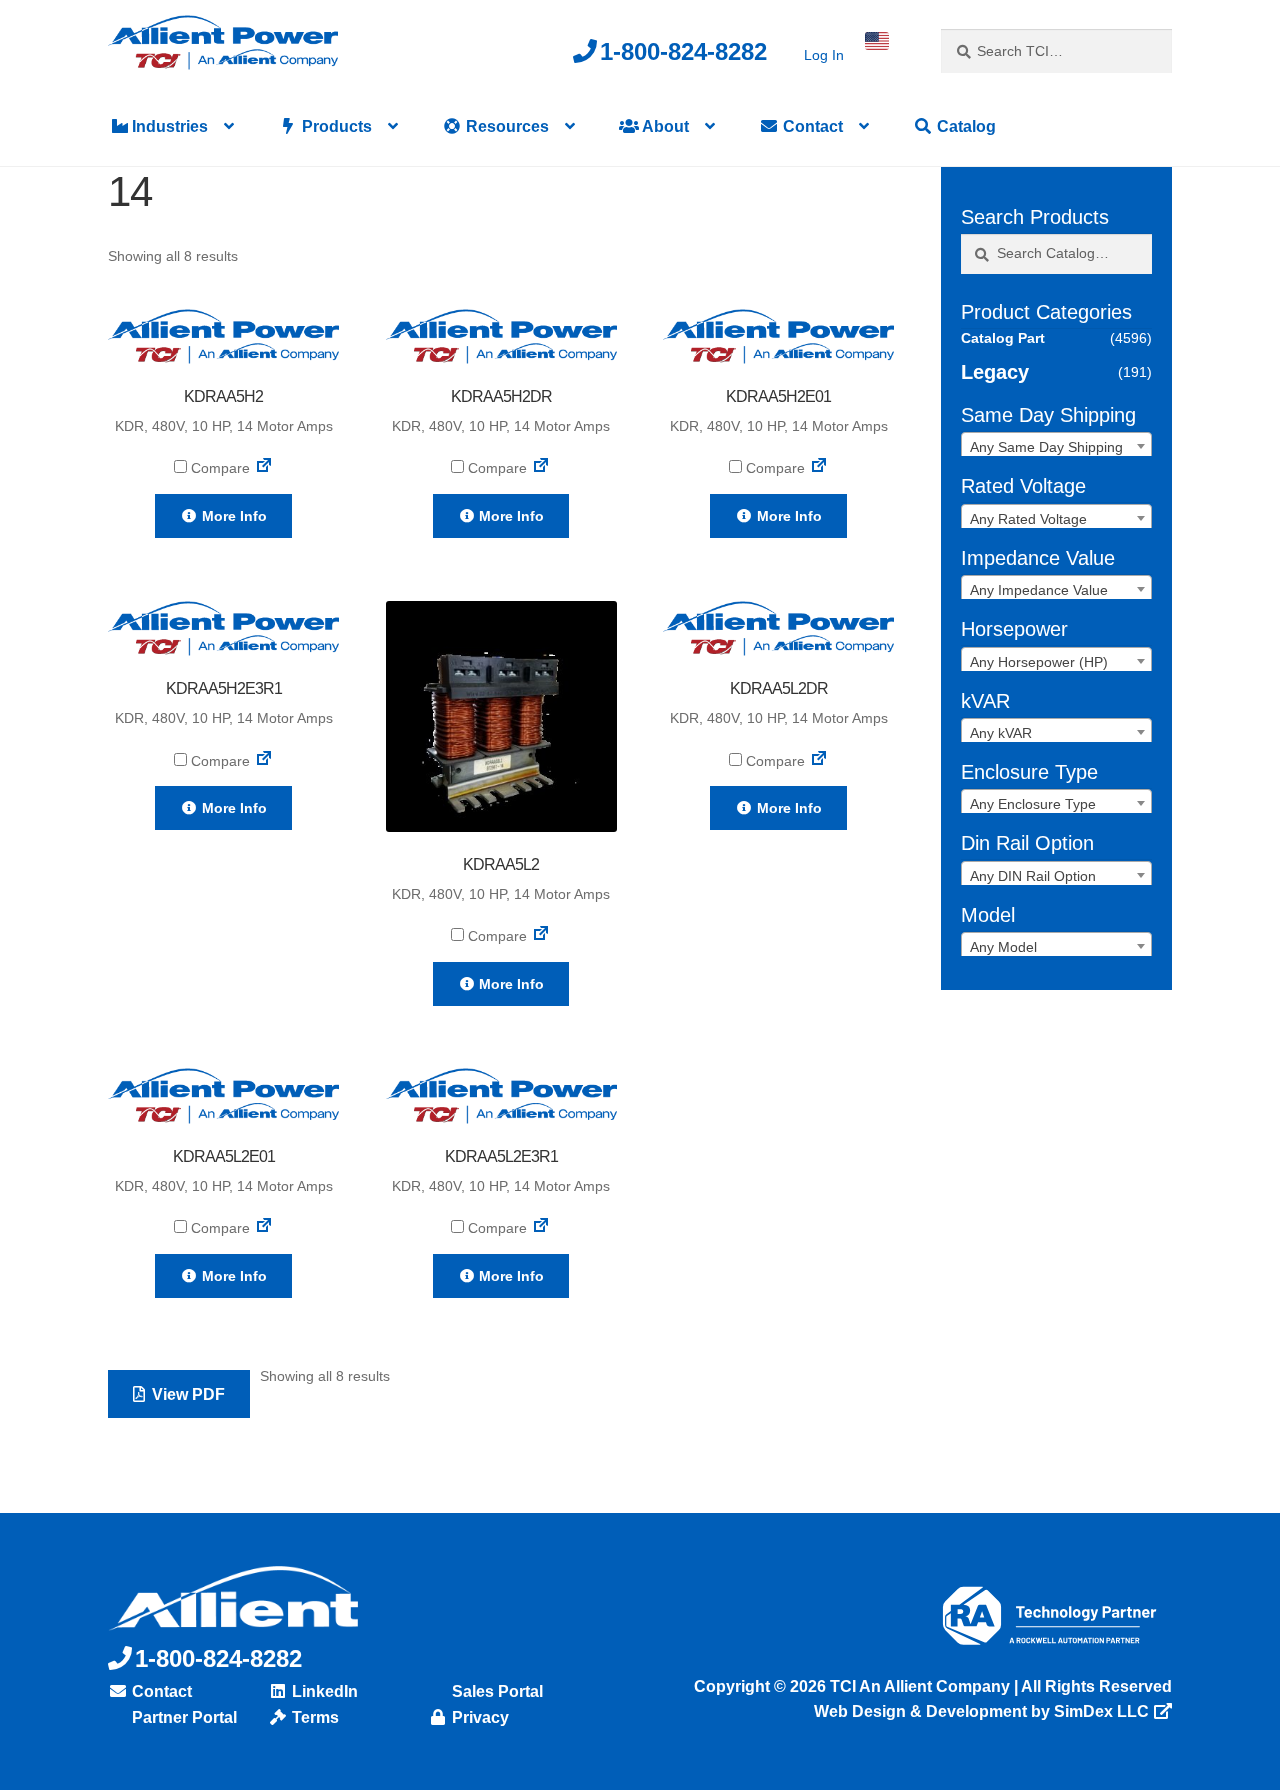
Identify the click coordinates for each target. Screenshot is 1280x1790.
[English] (877, 41)
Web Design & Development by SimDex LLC (981, 1711)
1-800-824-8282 (683, 51)
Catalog (964, 126)
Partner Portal (182, 1717)
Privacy (478, 1717)
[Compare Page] (264, 468)
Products (335, 126)
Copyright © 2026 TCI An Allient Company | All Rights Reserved (933, 1686)
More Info (232, 516)
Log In (824, 55)
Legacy (995, 372)
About (664, 126)
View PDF (186, 1394)
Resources (505, 126)
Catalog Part (1003, 338)
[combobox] (1056, 446)
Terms (313, 1717)
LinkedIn (323, 1691)
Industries (168, 126)
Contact (811, 126)
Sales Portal (495, 1691)
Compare (218, 468)
